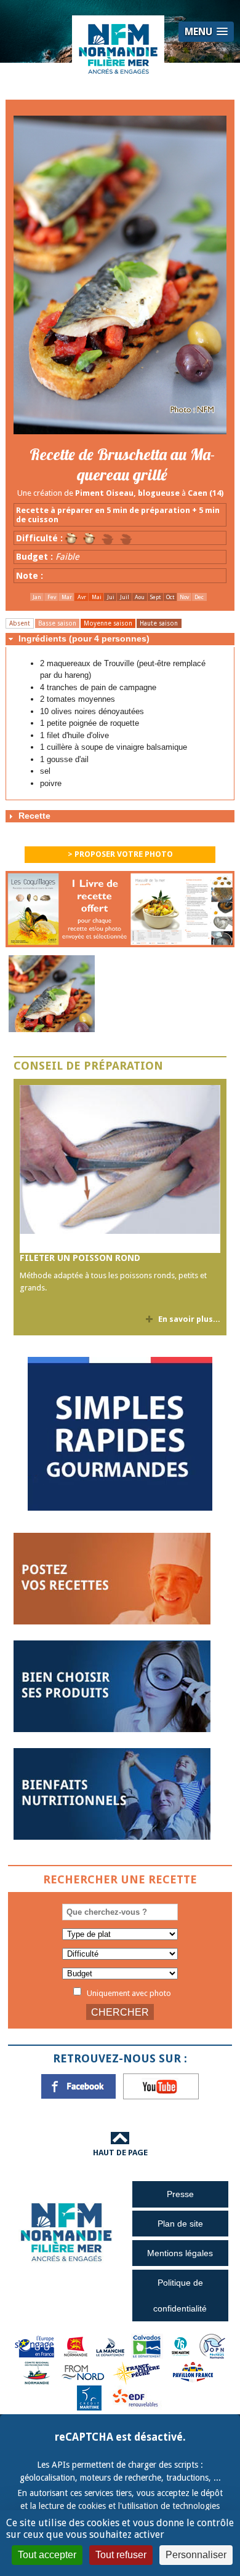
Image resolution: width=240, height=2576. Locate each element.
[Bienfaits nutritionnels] (112, 1793)
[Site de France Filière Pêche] (138, 2372)
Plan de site (180, 2224)
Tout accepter (47, 2555)
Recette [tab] (34, 816)
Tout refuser (121, 2555)
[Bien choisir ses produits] (112, 1686)
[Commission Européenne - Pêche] (36, 2346)
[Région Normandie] (76, 2346)
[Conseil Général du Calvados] (147, 2346)
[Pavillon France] (120, 1508)
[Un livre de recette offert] (120, 912)
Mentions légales (180, 2253)
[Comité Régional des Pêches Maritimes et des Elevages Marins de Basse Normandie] (38, 2372)
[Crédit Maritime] (89, 2397)
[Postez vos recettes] (112, 1578)
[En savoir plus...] (120, 1169)
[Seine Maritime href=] (180, 2346)
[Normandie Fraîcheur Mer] (118, 48)
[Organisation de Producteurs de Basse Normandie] (212, 2346)
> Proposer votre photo (120, 854)
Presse (180, 2194)
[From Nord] (84, 2372)
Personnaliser (196, 2555)
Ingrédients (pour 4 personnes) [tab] (84, 638)
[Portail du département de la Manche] (110, 2346)
